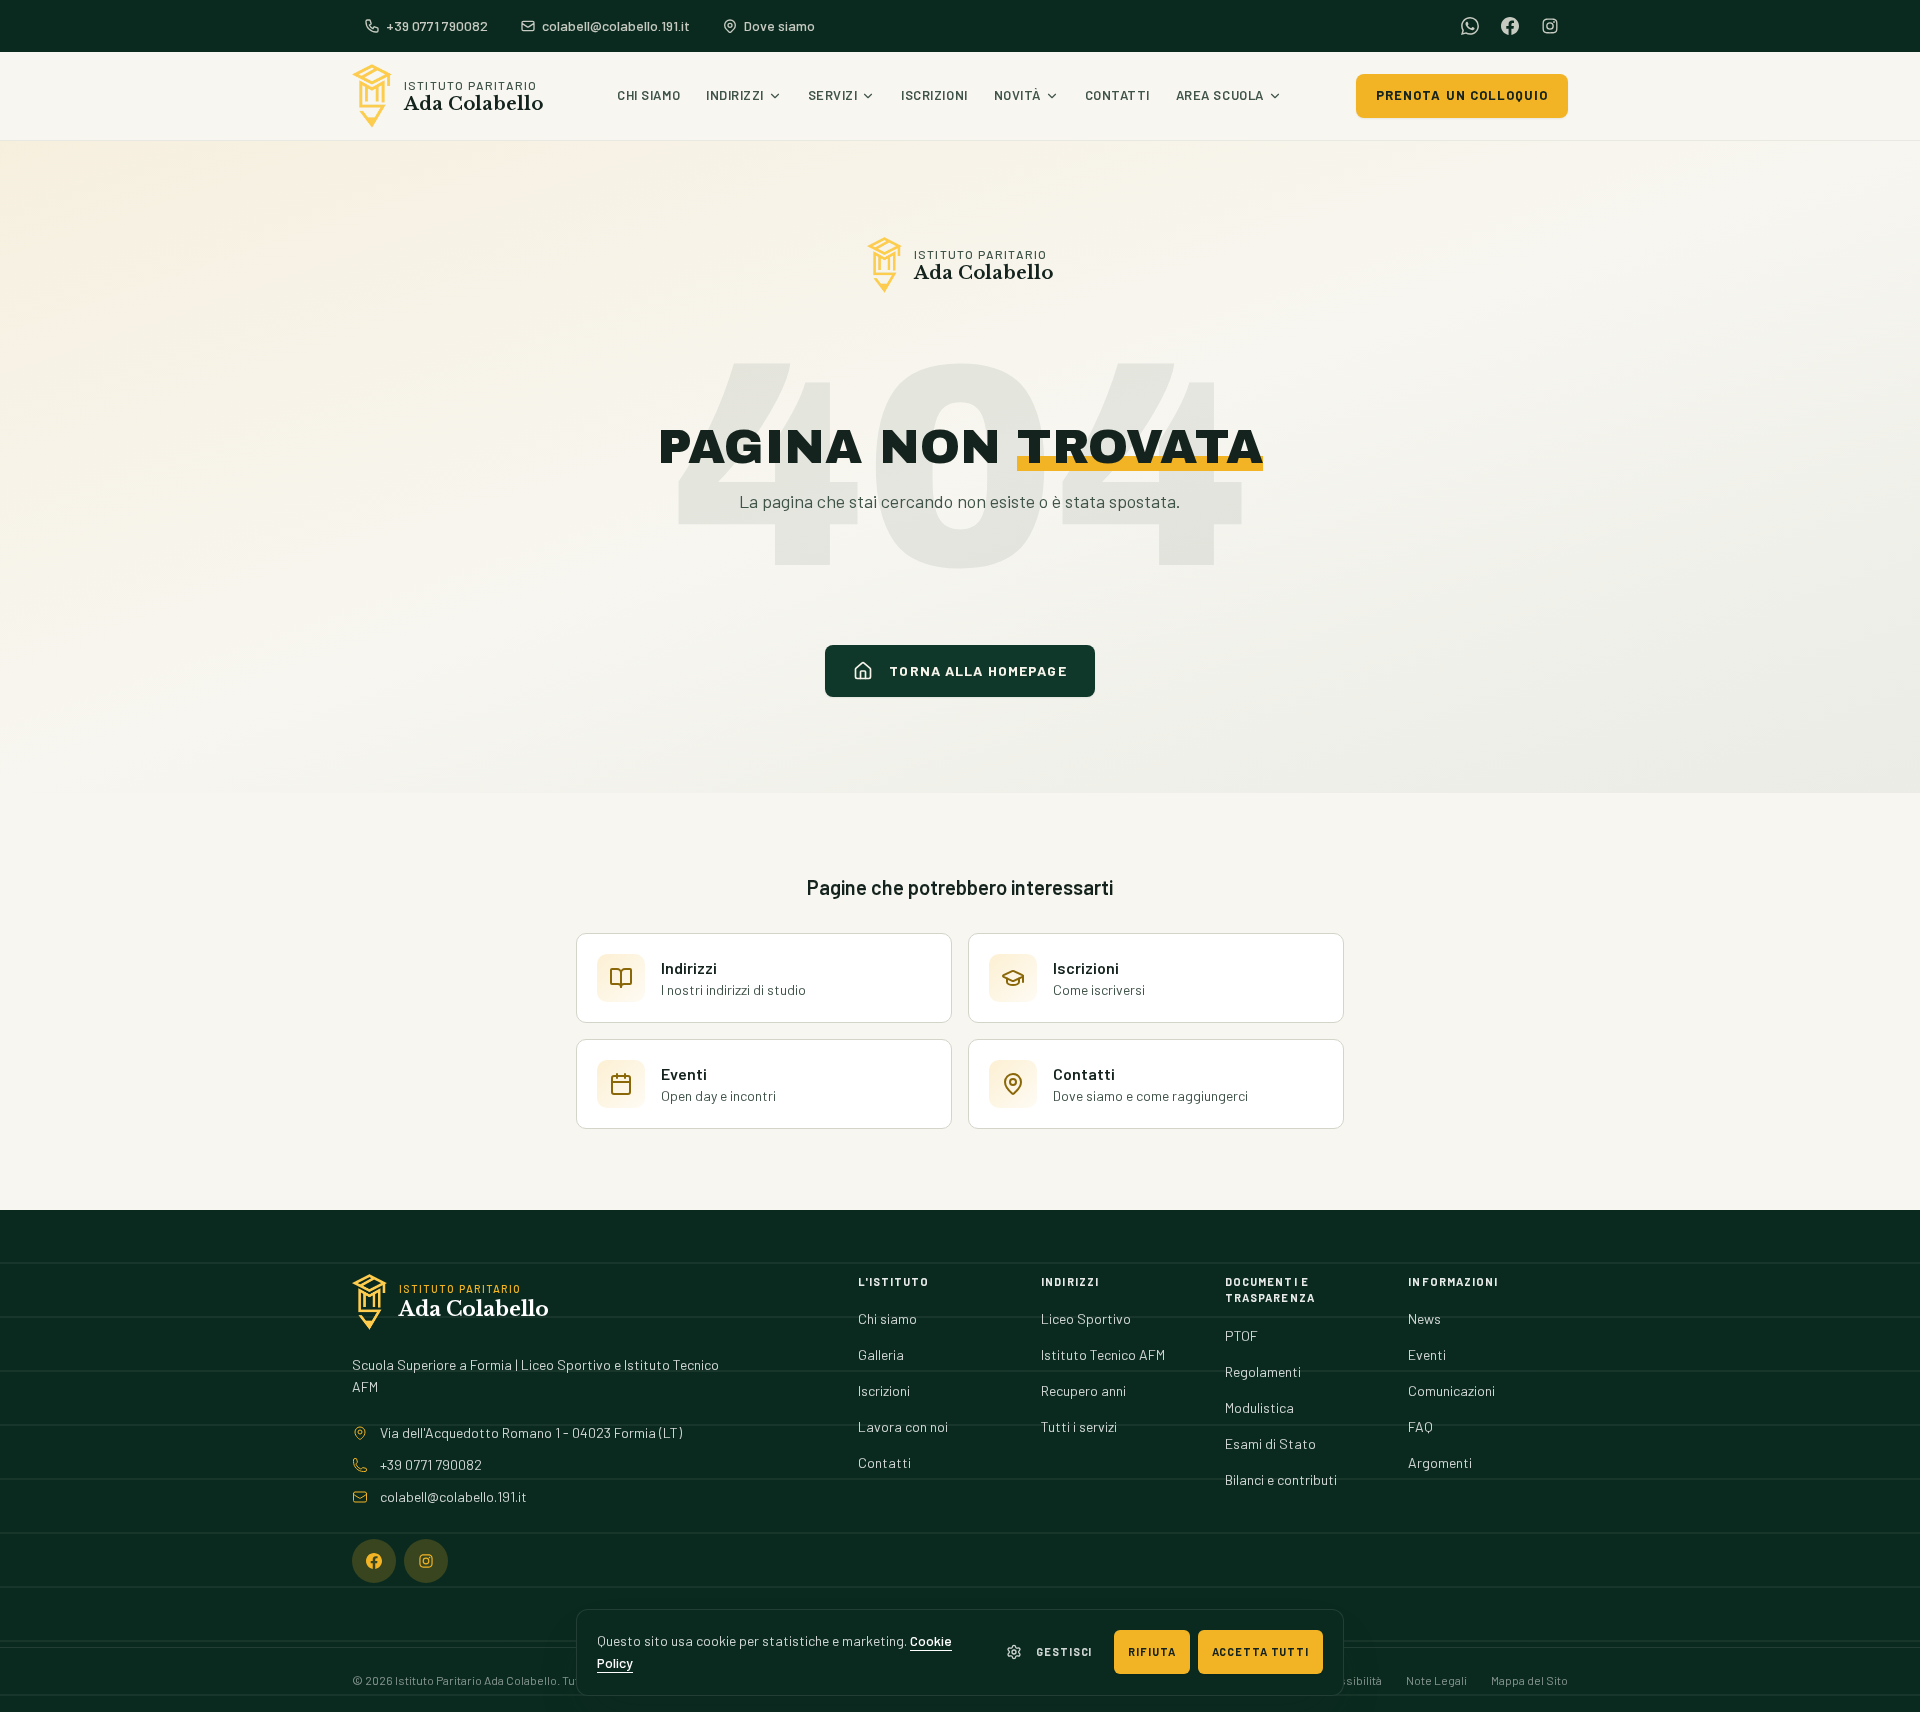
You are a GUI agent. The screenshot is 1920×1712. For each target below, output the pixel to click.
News (1424, 1318)
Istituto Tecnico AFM (1103, 1354)
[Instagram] (1550, 26)
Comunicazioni (1451, 1390)
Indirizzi (735, 95)
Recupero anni (1083, 1390)
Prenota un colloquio (1462, 95)
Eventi (1427, 1354)
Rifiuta (1151, 1651)
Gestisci (1064, 1651)
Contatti (1117, 95)
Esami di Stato (1270, 1443)
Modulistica (1259, 1407)
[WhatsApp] (1470, 26)
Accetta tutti (1260, 1651)
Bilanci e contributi (1281, 1479)
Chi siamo (648, 95)
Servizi (833, 95)
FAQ (1420, 1426)
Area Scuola (1220, 95)
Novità (1017, 95)
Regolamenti (1263, 1371)
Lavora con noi (903, 1426)
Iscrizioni (934, 95)
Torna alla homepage (977, 670)
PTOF (1241, 1335)
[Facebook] (1510, 26)
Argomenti (1440, 1462)
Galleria (881, 1354)
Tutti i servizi (1079, 1426)
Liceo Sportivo (1086, 1318)
